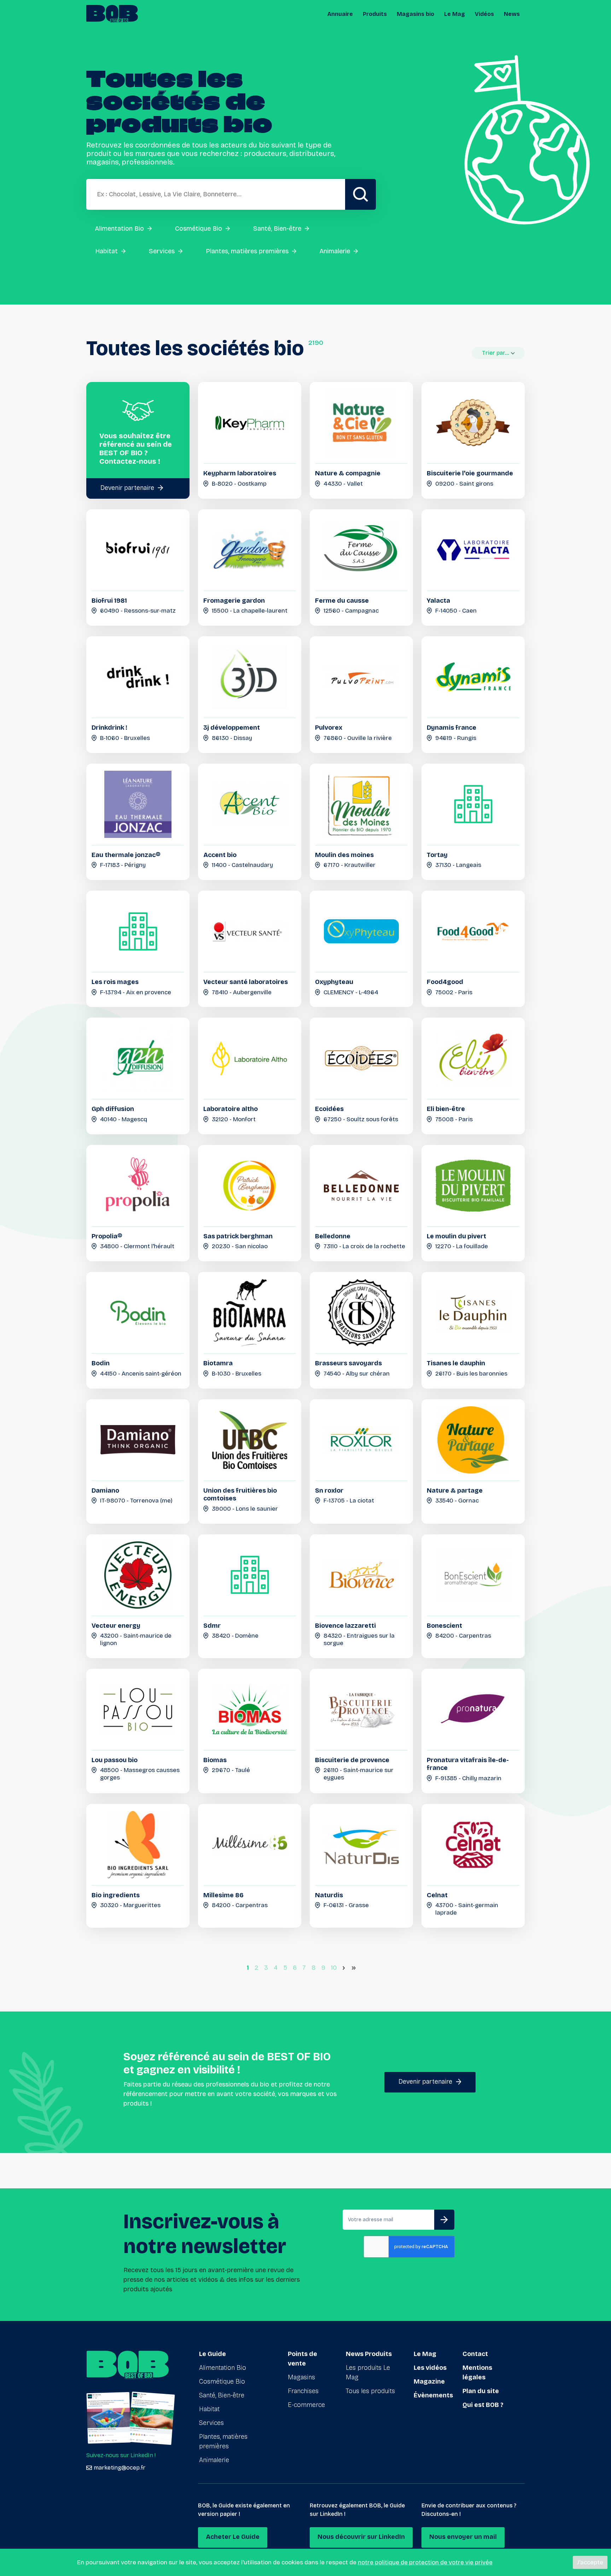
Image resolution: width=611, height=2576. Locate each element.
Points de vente (302, 2359)
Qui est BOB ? (483, 2405)
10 (334, 1968)
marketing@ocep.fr (120, 2468)
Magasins (301, 2377)
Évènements (433, 2395)
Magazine (429, 2381)
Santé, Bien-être (222, 2395)
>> (355, 1968)
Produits (375, 14)
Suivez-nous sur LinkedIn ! (121, 2455)
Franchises (303, 2391)
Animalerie (214, 2460)
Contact (475, 2354)
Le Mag (455, 14)
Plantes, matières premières (223, 2441)
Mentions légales (477, 2372)
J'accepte (590, 2562)
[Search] (360, 194)
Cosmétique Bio (222, 2381)
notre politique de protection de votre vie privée (425, 2562)
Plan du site (481, 2391)
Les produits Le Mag (368, 2372)
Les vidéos (430, 2368)
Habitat (209, 2409)
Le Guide (213, 2354)
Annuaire (340, 14)
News (512, 14)
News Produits (369, 2354)
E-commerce (306, 2405)
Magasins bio (415, 14)
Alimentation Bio (223, 2368)
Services (211, 2423)
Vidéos (484, 14)
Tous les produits (370, 2391)
